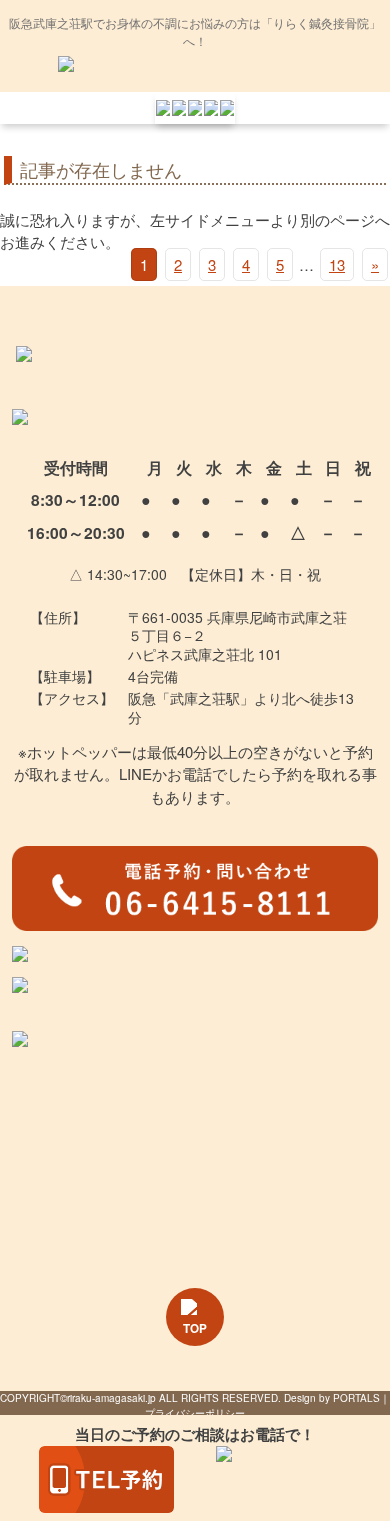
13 (337, 264)
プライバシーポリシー (195, 1413)
